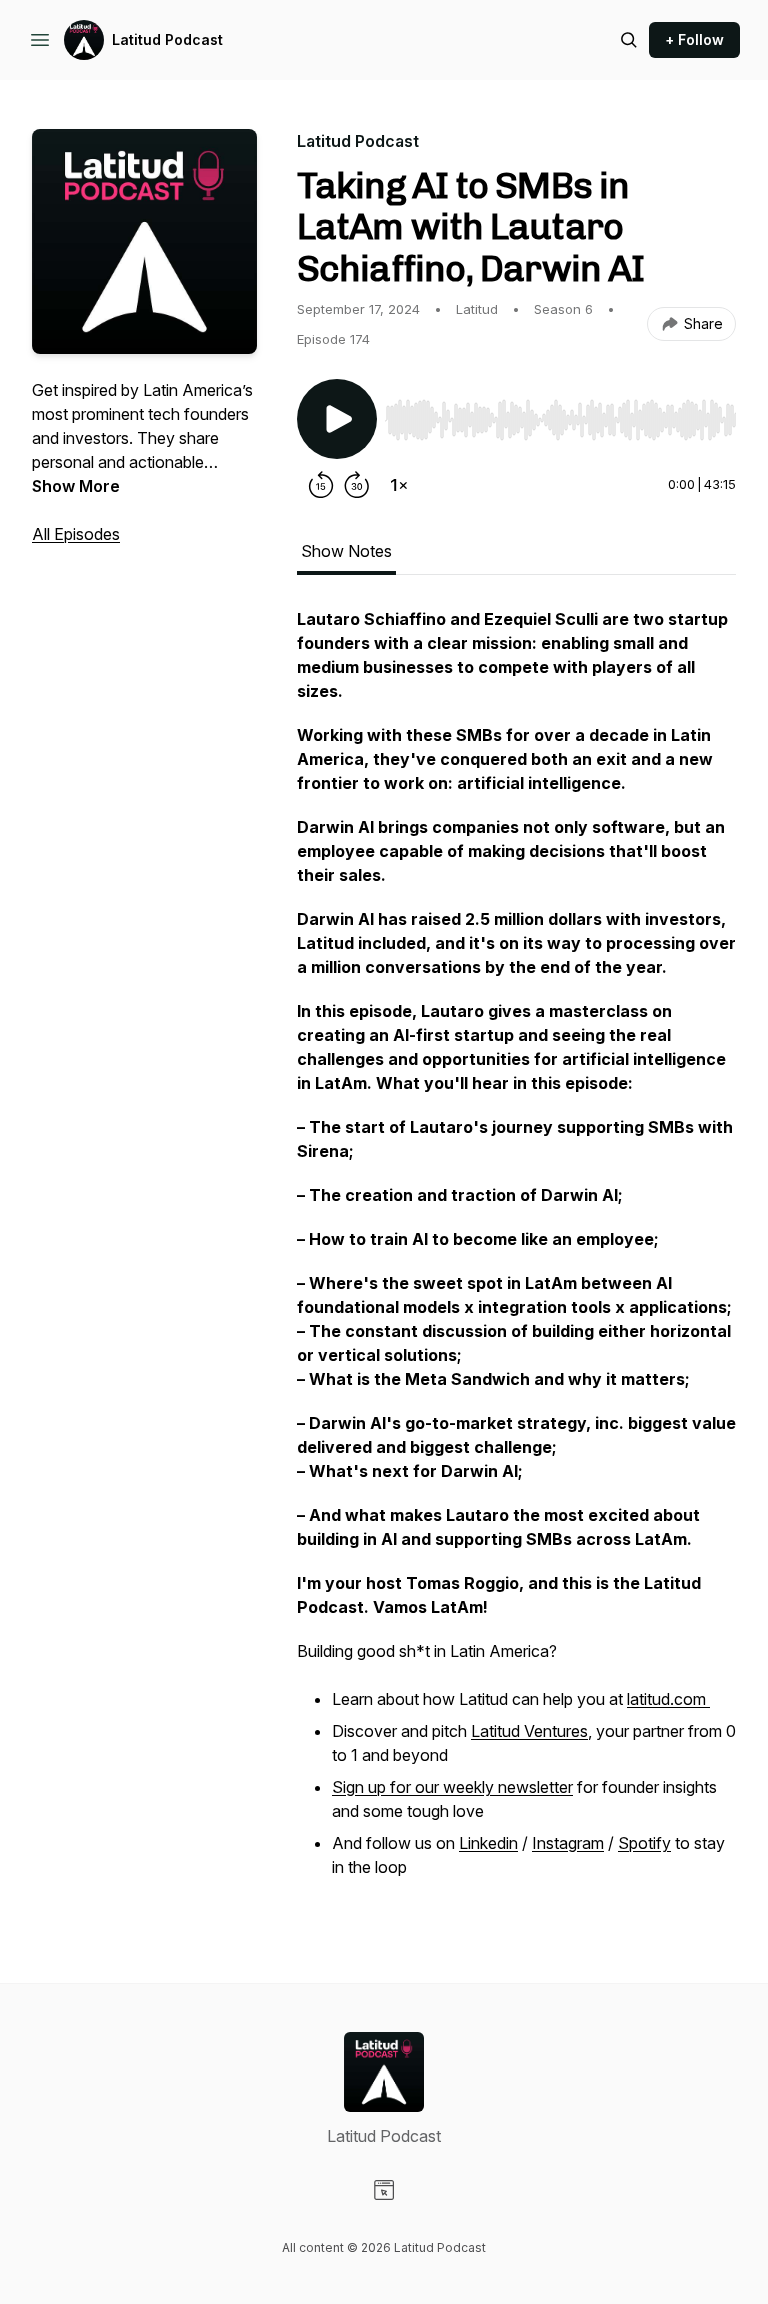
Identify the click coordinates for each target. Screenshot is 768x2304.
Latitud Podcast (167, 39)
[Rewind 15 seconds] (321, 485)
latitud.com (668, 1699)
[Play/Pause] (337, 419)
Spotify (644, 1843)
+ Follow (694, 39)
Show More (76, 486)
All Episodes (76, 534)
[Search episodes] (629, 40)
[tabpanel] (516, 1255)
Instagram (568, 1843)
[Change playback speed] (399, 485)
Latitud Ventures (529, 1731)
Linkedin (488, 1843)
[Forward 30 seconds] (357, 485)
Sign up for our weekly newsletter (452, 1787)
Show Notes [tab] (346, 551)
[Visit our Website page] (384, 2190)
